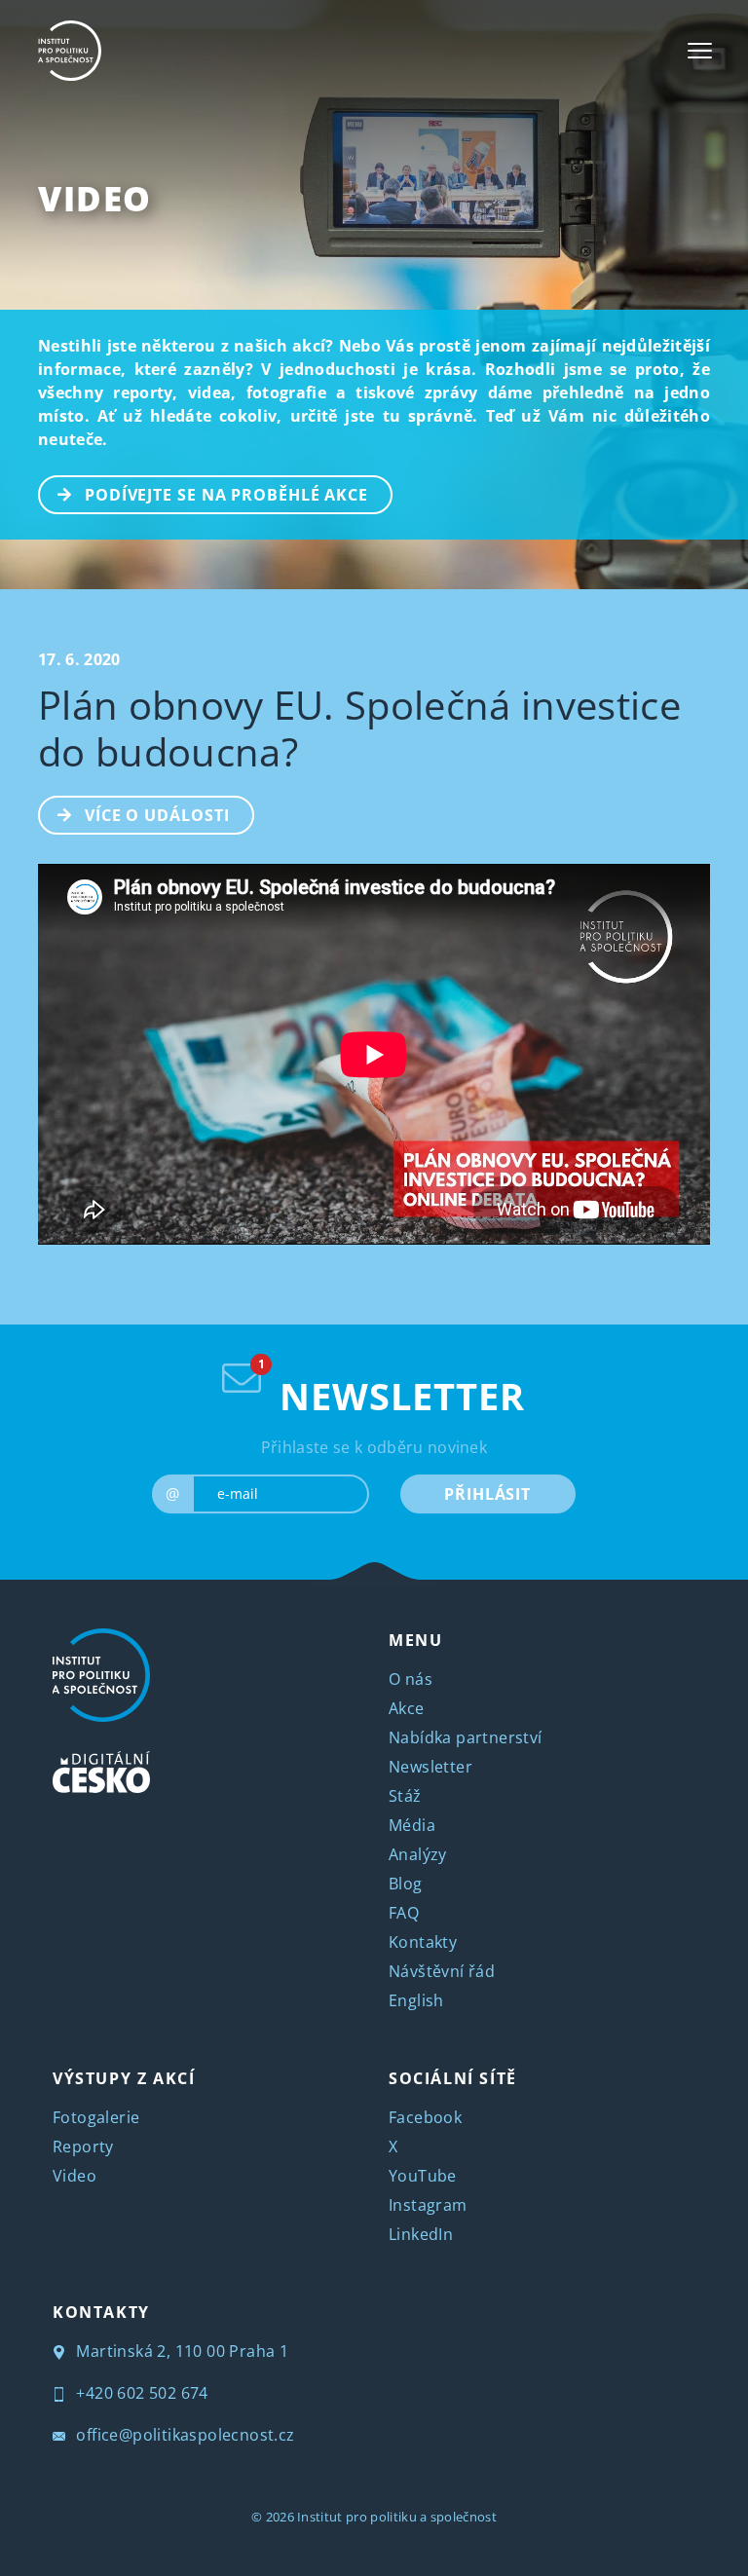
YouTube (423, 2176)
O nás (411, 1679)
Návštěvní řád (442, 1971)
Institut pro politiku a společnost (397, 2517)
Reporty (83, 2147)
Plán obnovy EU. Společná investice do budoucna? (359, 728)
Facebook (425, 2117)
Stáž (405, 1796)
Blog (406, 1884)
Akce (407, 1708)
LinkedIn (421, 2234)
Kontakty (423, 1942)
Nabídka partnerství (466, 1737)
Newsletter (430, 1767)
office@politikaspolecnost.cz (184, 2435)
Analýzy (418, 1854)
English (416, 2000)
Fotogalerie (96, 2117)
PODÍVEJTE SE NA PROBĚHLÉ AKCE (226, 495)
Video (95, 198)
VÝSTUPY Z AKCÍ (124, 2078)
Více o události (157, 815)
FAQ (404, 1913)
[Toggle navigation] (700, 51)
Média (412, 1825)
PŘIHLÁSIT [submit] (487, 1494)
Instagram (428, 2205)
